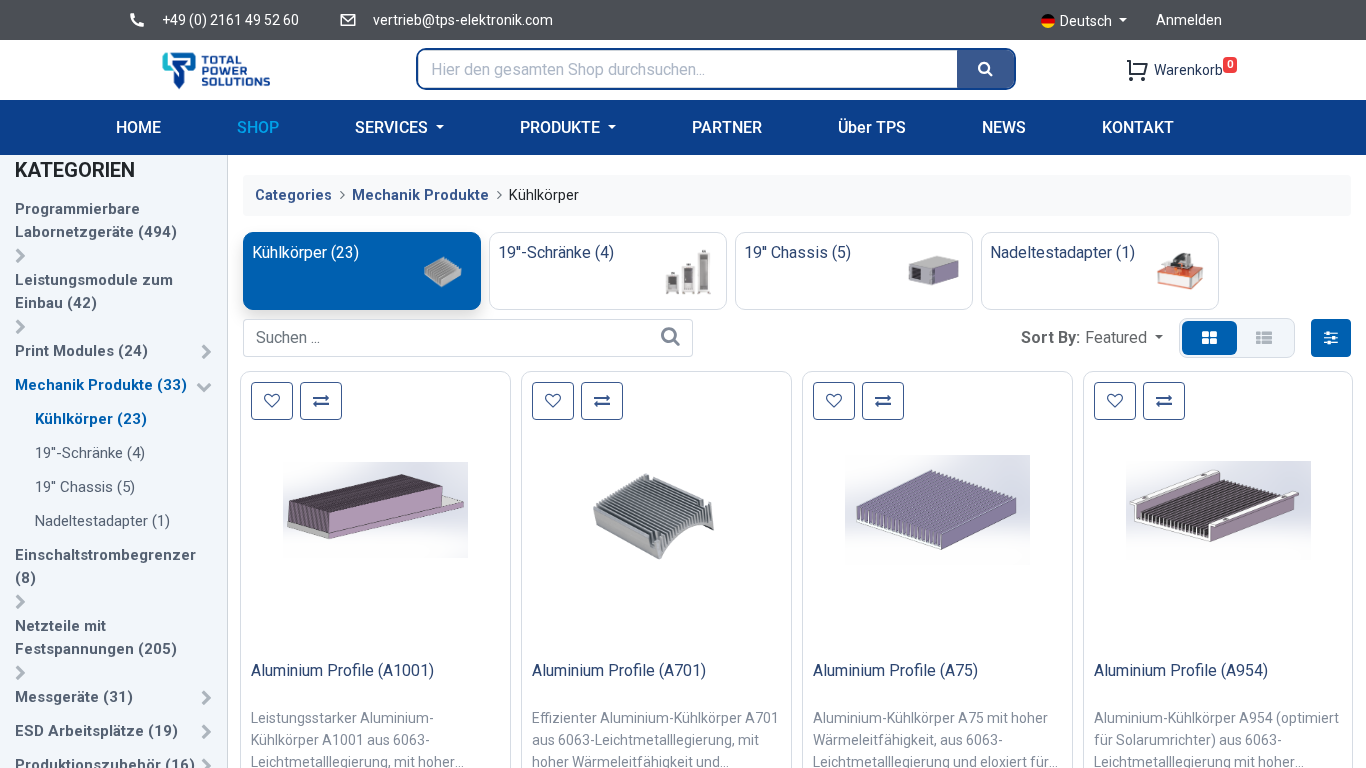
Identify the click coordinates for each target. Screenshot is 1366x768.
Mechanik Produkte (420, 195)
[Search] (985, 69)
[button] (1124, 338)
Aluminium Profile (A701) (619, 670)
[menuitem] (138, 127)
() (96, 220)
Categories (293, 195)
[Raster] (1209, 338)
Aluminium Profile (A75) (895, 670)
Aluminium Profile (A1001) (342, 670)
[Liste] (1264, 338)
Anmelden (1189, 20)
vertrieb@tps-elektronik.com (463, 20)
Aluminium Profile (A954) (1181, 670)
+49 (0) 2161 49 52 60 (230, 20)
